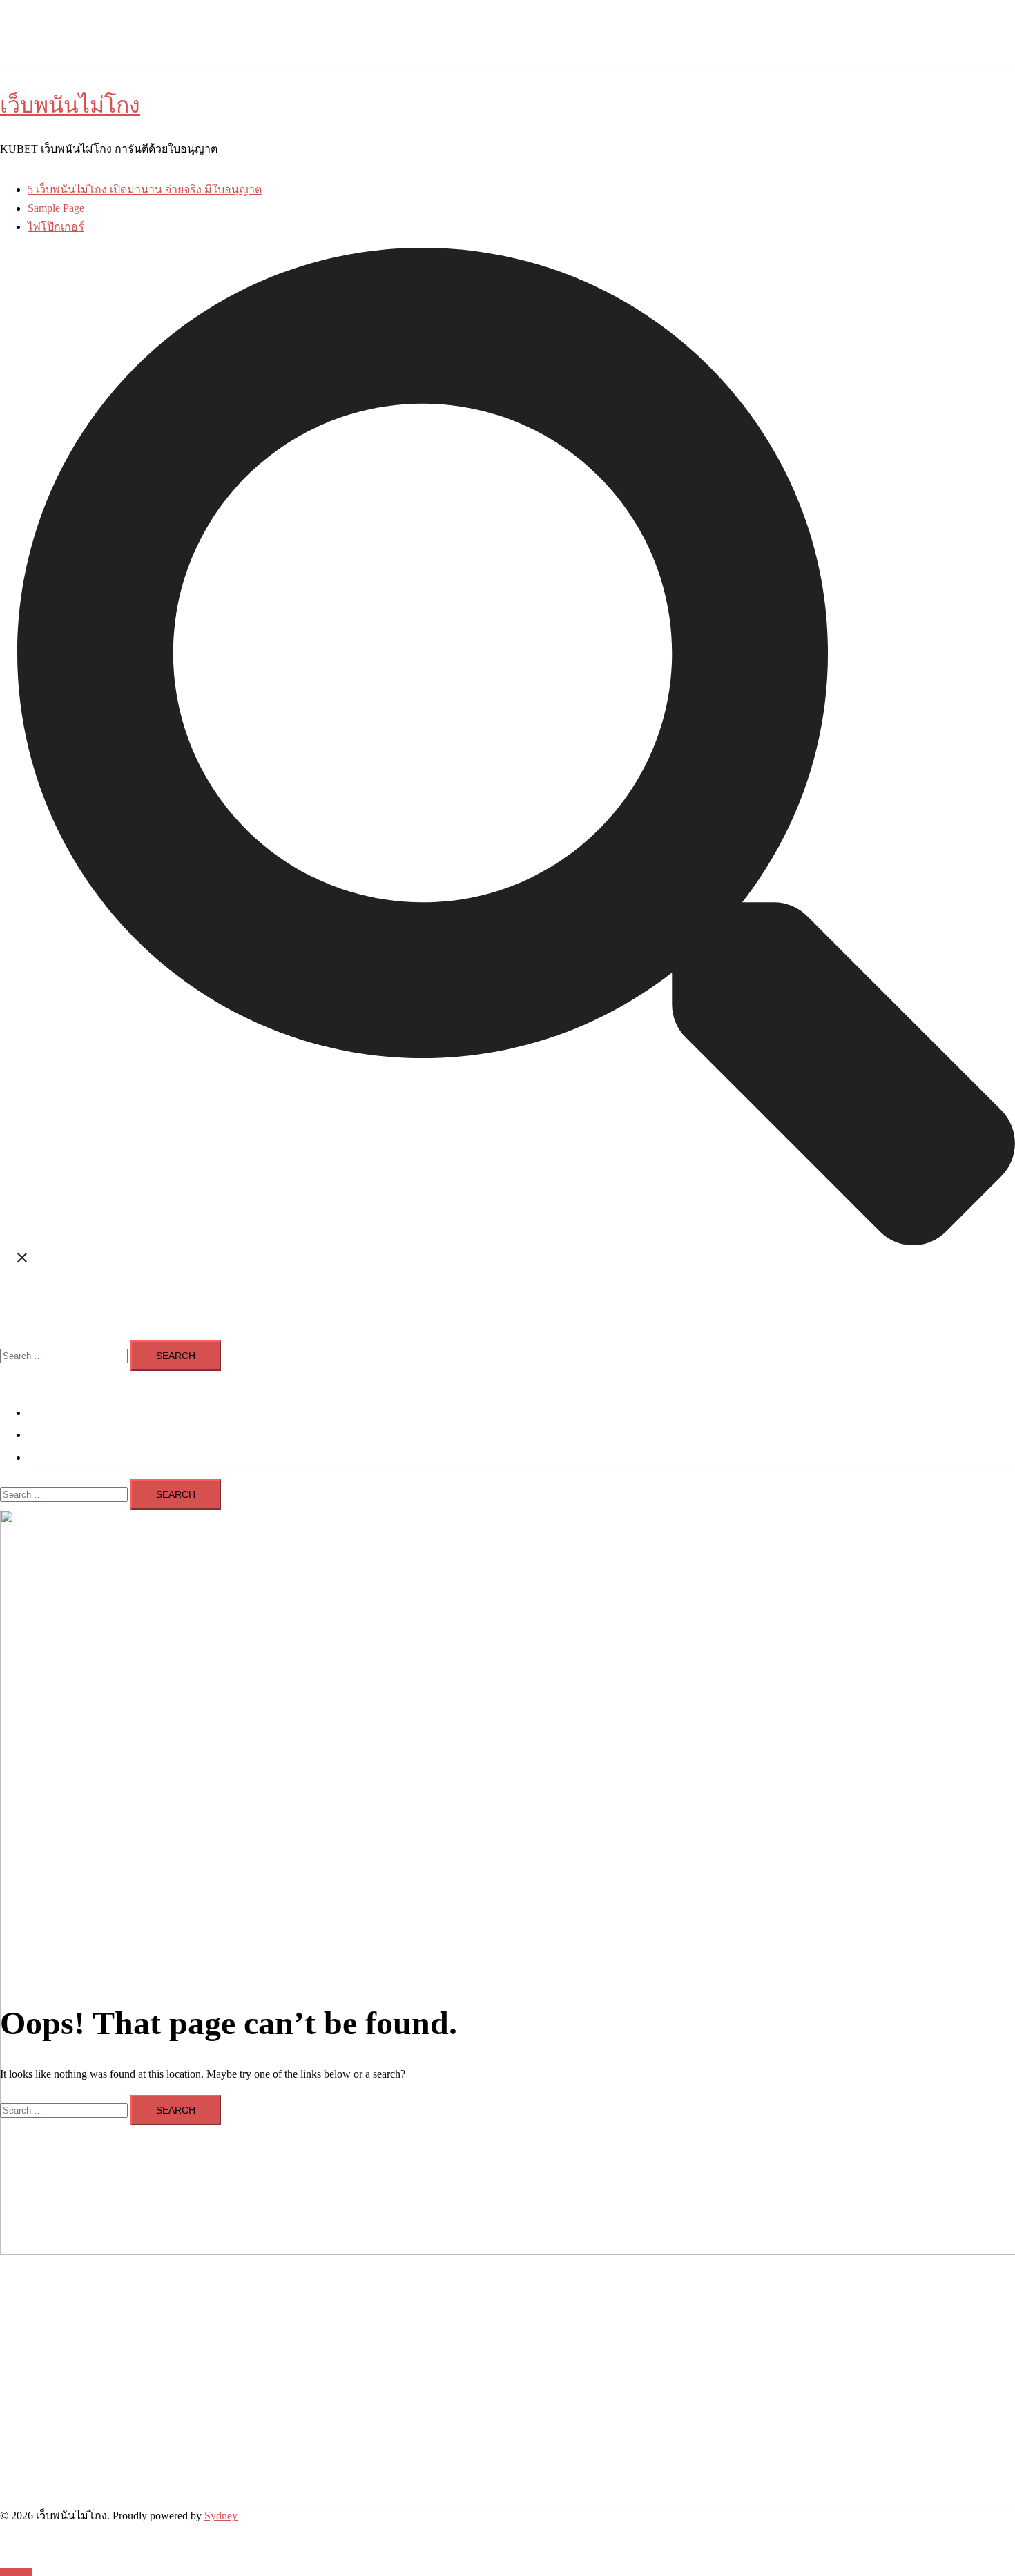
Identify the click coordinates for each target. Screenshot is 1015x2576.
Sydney (221, 2516)
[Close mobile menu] (6, 1379)
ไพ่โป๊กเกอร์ (56, 227)
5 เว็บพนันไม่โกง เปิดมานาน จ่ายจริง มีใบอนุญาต (145, 189)
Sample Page (56, 208)
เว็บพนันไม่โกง (70, 105)
